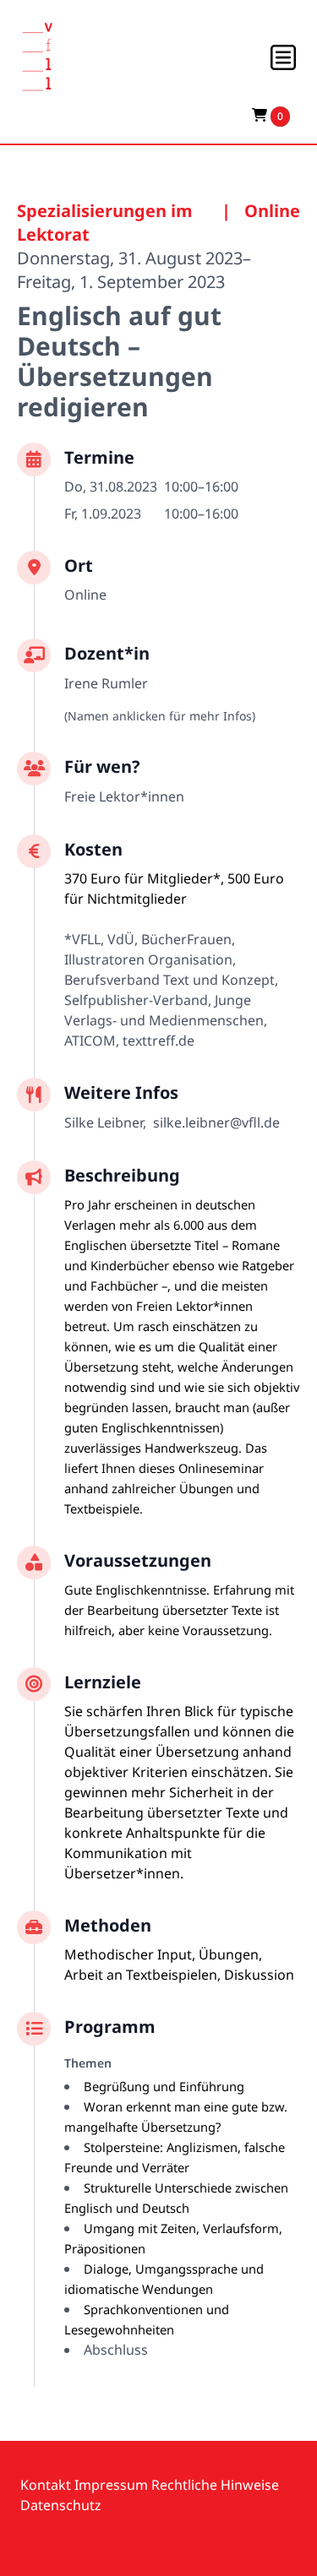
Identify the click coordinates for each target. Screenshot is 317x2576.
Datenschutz (61, 2505)
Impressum (111, 2485)
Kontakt (46, 2485)
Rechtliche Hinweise (215, 2485)
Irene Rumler (106, 683)
